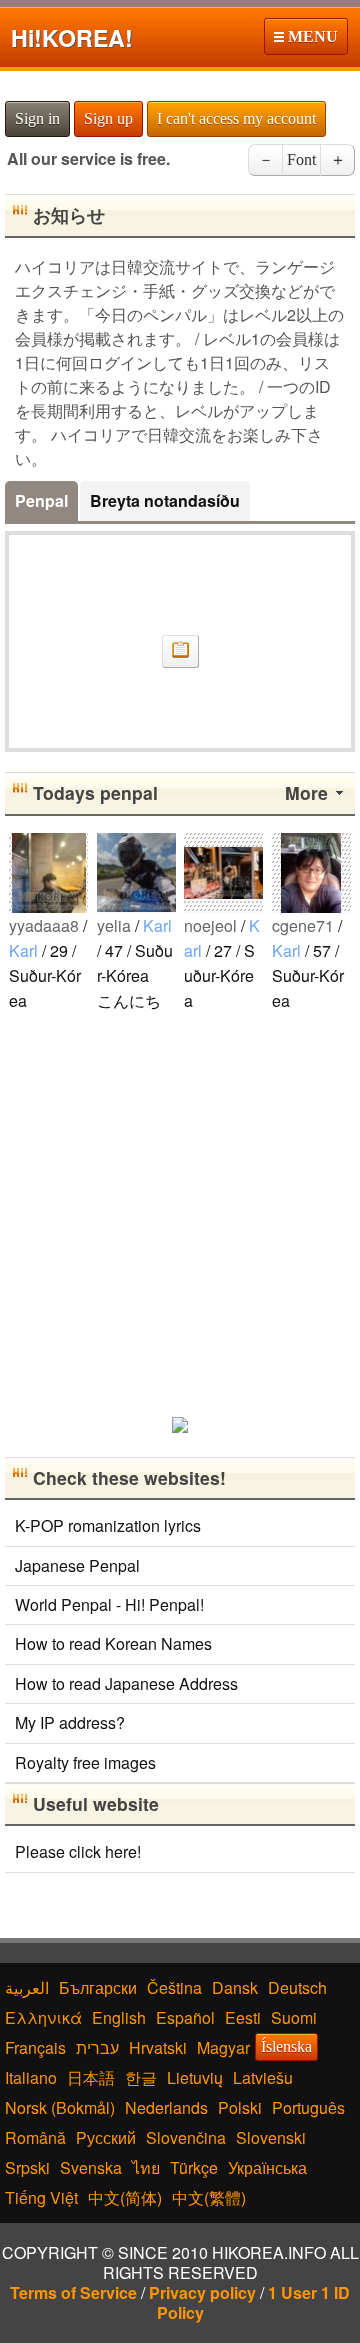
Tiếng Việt (41, 2197)
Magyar (223, 2047)
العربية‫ (27, 1987)
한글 (141, 2077)
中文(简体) (125, 2197)
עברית (97, 2047)
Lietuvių (195, 2077)
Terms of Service (73, 2292)
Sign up (108, 118)
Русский (106, 2137)
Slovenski (271, 2137)
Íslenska (286, 2046)
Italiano (31, 2077)
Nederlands (166, 2107)
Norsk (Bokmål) (60, 2107)
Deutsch (297, 1987)
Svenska (91, 2167)
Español (185, 2017)
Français (35, 2047)
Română (35, 2137)
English (119, 2017)
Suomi (294, 2017)
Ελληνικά (43, 2017)
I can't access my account (236, 118)
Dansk (235, 1987)
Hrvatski (158, 2047)
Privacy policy (202, 2292)
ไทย (146, 2167)
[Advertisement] (180, 1213)
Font (301, 159)
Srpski (27, 2167)
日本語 (91, 2077)
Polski (240, 2107)
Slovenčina (186, 2137)
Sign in (37, 118)
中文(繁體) (209, 2197)
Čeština (174, 1987)
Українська (267, 2167)
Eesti (243, 2017)
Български (98, 1987)
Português (308, 2107)
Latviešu (263, 2077)
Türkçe (194, 2167)
